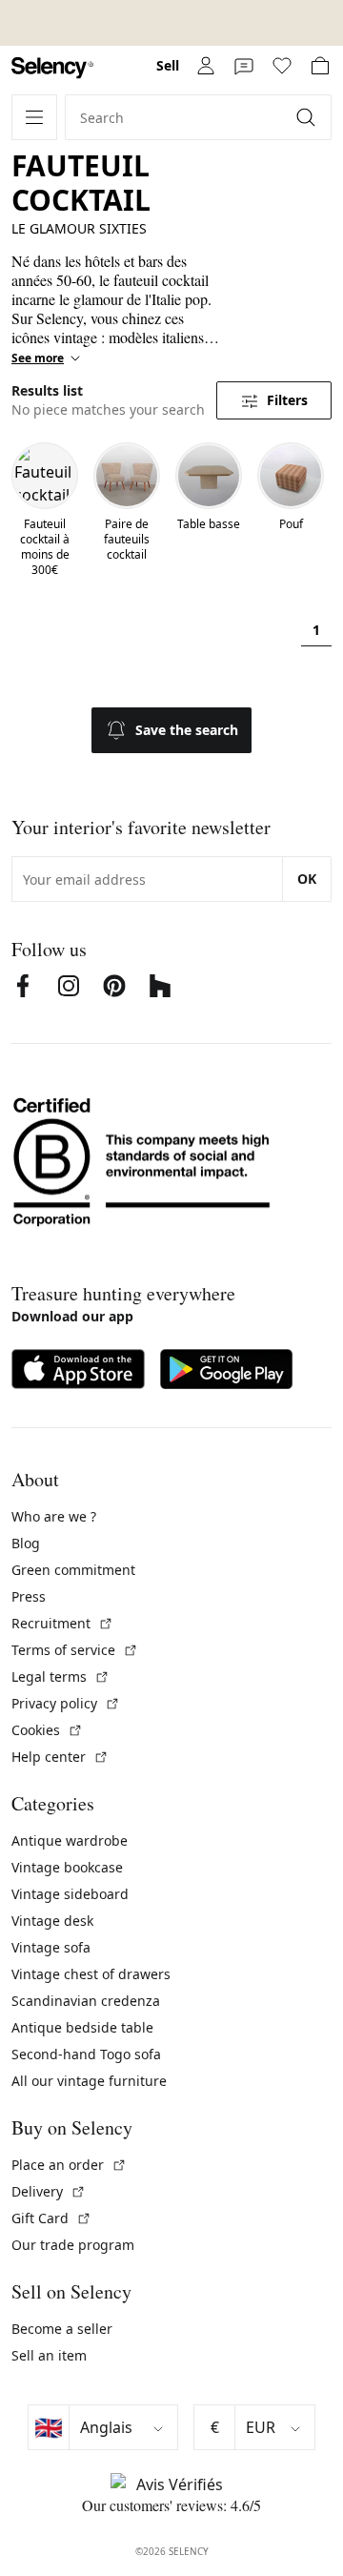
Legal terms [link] (61, 1676)
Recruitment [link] (62, 1623)
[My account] (206, 66)
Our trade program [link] (73, 2245)
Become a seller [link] (62, 2329)
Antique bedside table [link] (82, 2027)
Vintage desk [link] (52, 1921)
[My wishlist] (282, 66)
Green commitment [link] (73, 1570)
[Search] (308, 117)
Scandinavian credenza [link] (86, 2001)
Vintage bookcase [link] (67, 1867)
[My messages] (244, 66)
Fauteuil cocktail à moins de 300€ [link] (45, 547)
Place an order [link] (69, 2165)
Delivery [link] (49, 2191)
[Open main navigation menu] (34, 117)
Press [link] (29, 1596)
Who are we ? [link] (54, 1516)
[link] (52, 68)
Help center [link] (60, 1757)
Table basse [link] (209, 524)
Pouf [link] (291, 524)
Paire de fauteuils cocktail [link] (127, 540)
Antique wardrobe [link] (70, 1840)
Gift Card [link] (51, 2218)
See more (38, 358)
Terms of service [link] (75, 1650)
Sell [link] (168, 65)
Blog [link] (26, 1543)
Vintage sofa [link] (51, 1947)
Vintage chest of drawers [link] (91, 1974)
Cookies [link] (47, 1730)
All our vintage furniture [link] (89, 2081)
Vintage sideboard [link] (70, 1894)
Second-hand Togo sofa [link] (86, 2054)
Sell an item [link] (49, 2355)
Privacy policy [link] (66, 1703)
